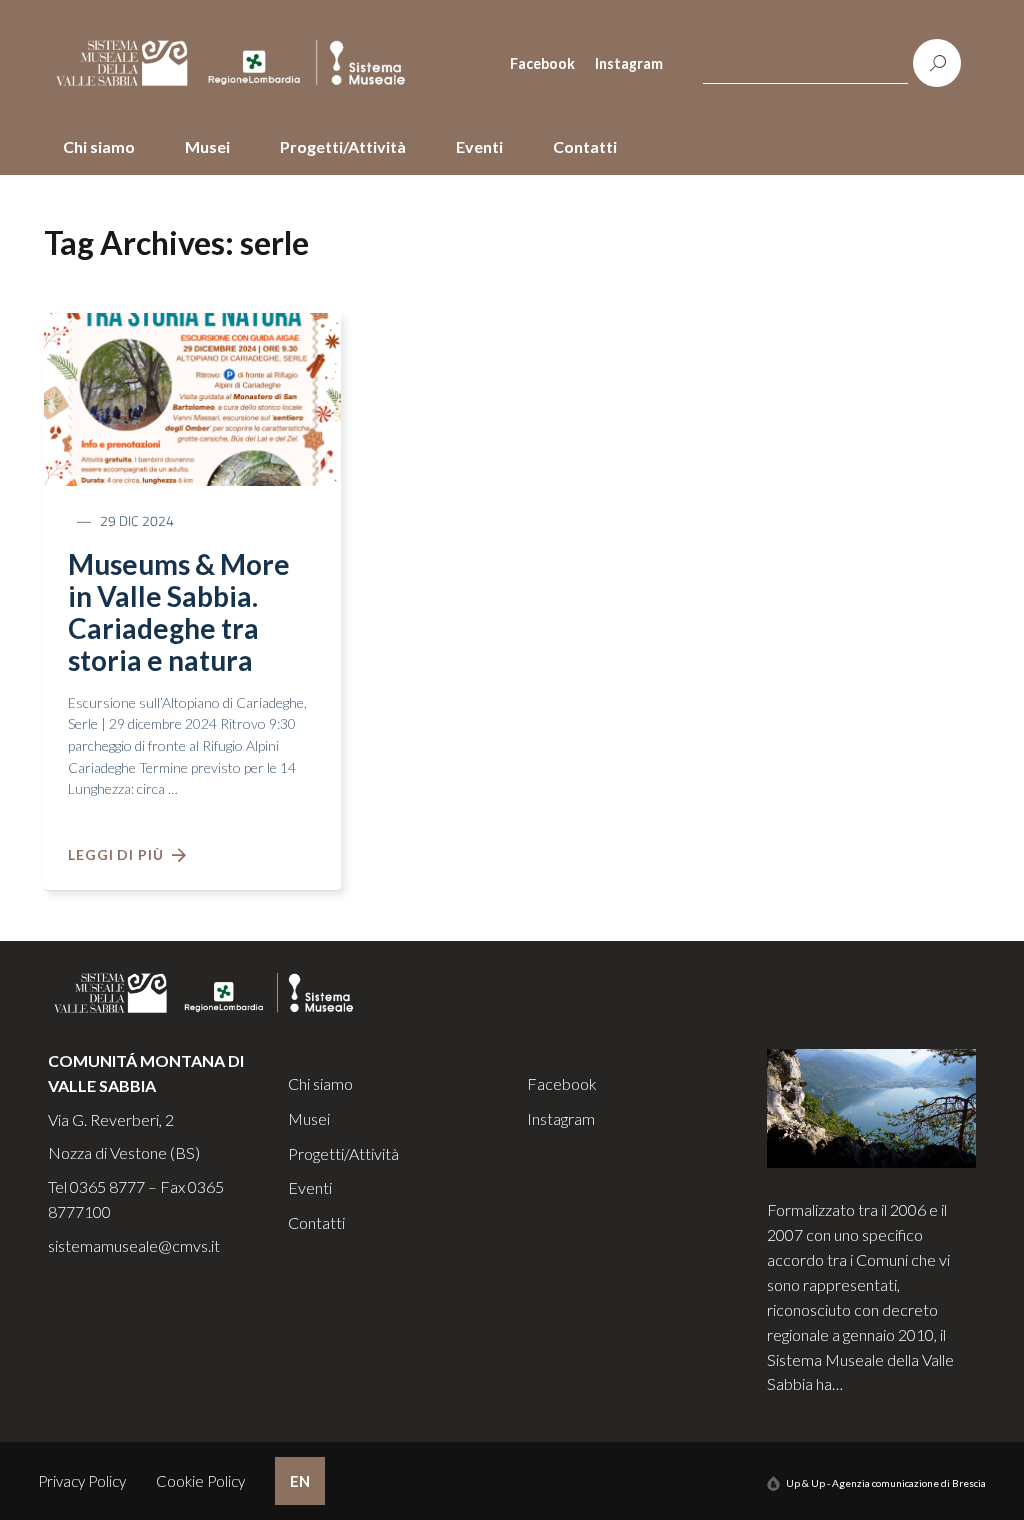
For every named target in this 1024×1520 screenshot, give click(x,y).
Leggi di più (120, 854)
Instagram (629, 63)
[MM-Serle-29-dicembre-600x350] (192, 397)
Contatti (585, 146)
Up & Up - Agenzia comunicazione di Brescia (886, 1483)
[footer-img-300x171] (872, 1106)
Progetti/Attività (343, 146)
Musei (207, 146)
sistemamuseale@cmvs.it (134, 1245)
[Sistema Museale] (239, 63)
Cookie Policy (200, 1481)
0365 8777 (107, 1186)
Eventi (479, 146)
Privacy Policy (82, 1481)
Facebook (542, 63)
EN (300, 1481)
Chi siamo (99, 146)
